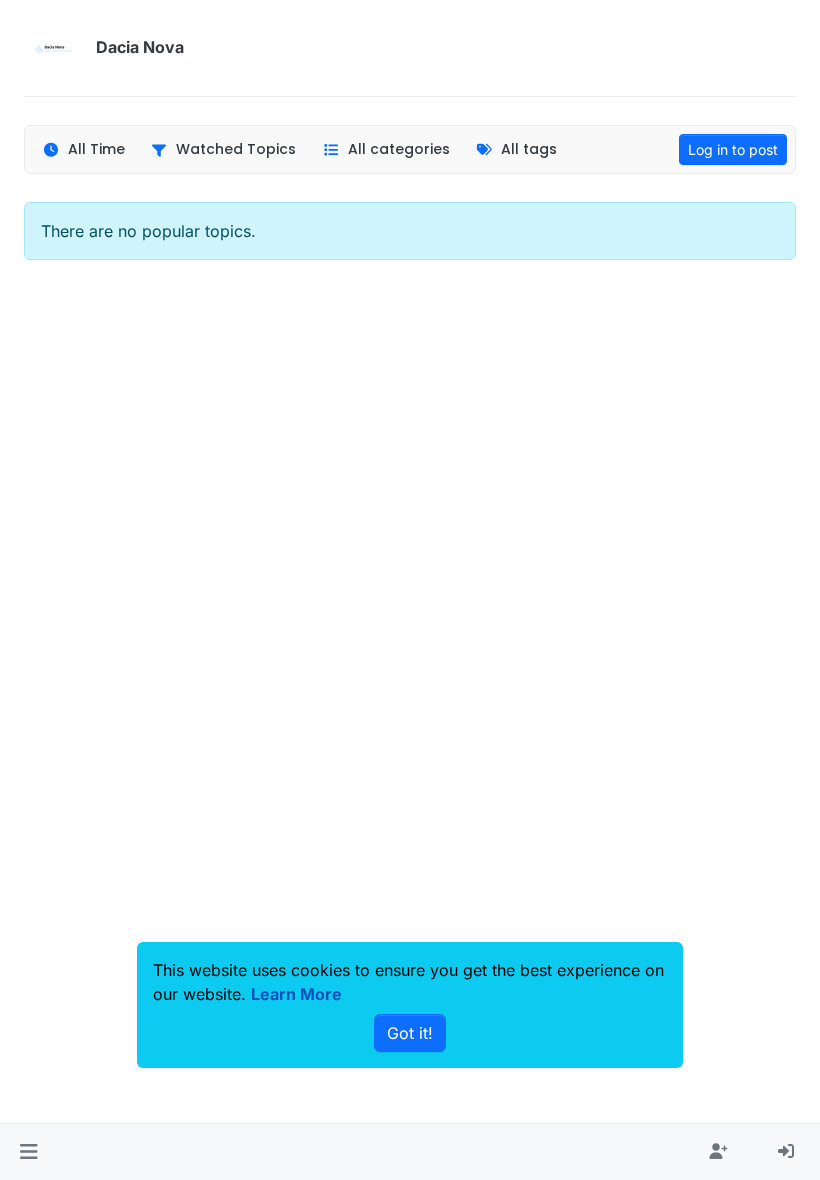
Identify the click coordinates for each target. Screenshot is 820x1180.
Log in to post (733, 149)
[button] (28, 1152)
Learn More (296, 994)
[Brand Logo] (56, 48)
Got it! (410, 1033)
